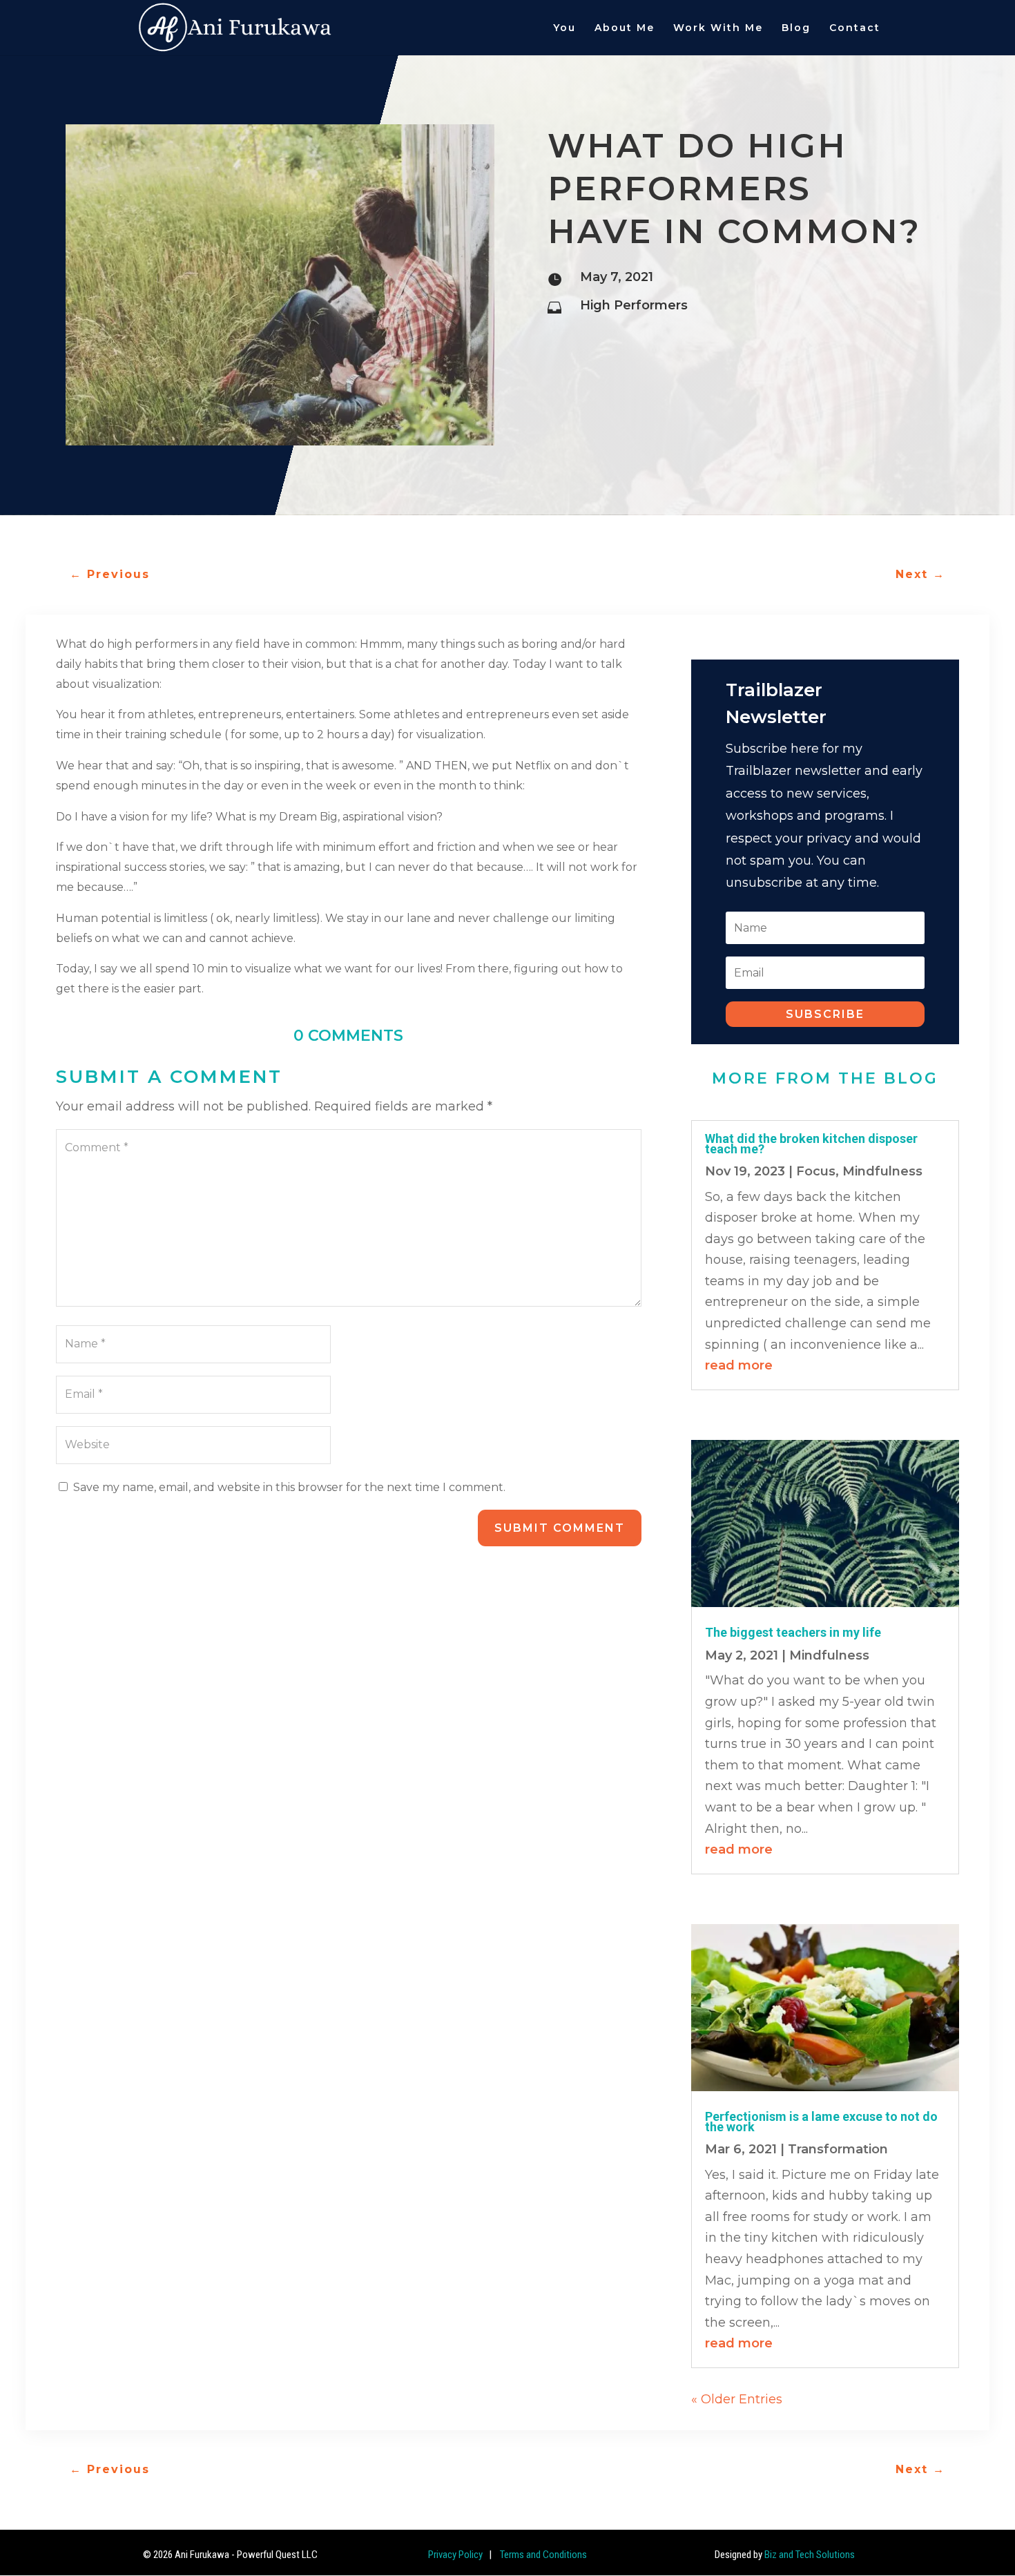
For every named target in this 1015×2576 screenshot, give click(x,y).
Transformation (838, 2149)
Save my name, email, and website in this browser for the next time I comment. (289, 1487)
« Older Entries (737, 2399)
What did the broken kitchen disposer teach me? (811, 1143)
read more (739, 1365)
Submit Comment (560, 1528)
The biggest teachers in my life (793, 1632)
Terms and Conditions (542, 2555)
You (564, 28)
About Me (625, 28)
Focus (816, 1171)
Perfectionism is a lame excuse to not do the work (821, 2121)
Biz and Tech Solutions (810, 2555)
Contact (855, 28)
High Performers (634, 305)
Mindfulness (882, 1171)
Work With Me (718, 28)
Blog (796, 28)
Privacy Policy (455, 2555)
